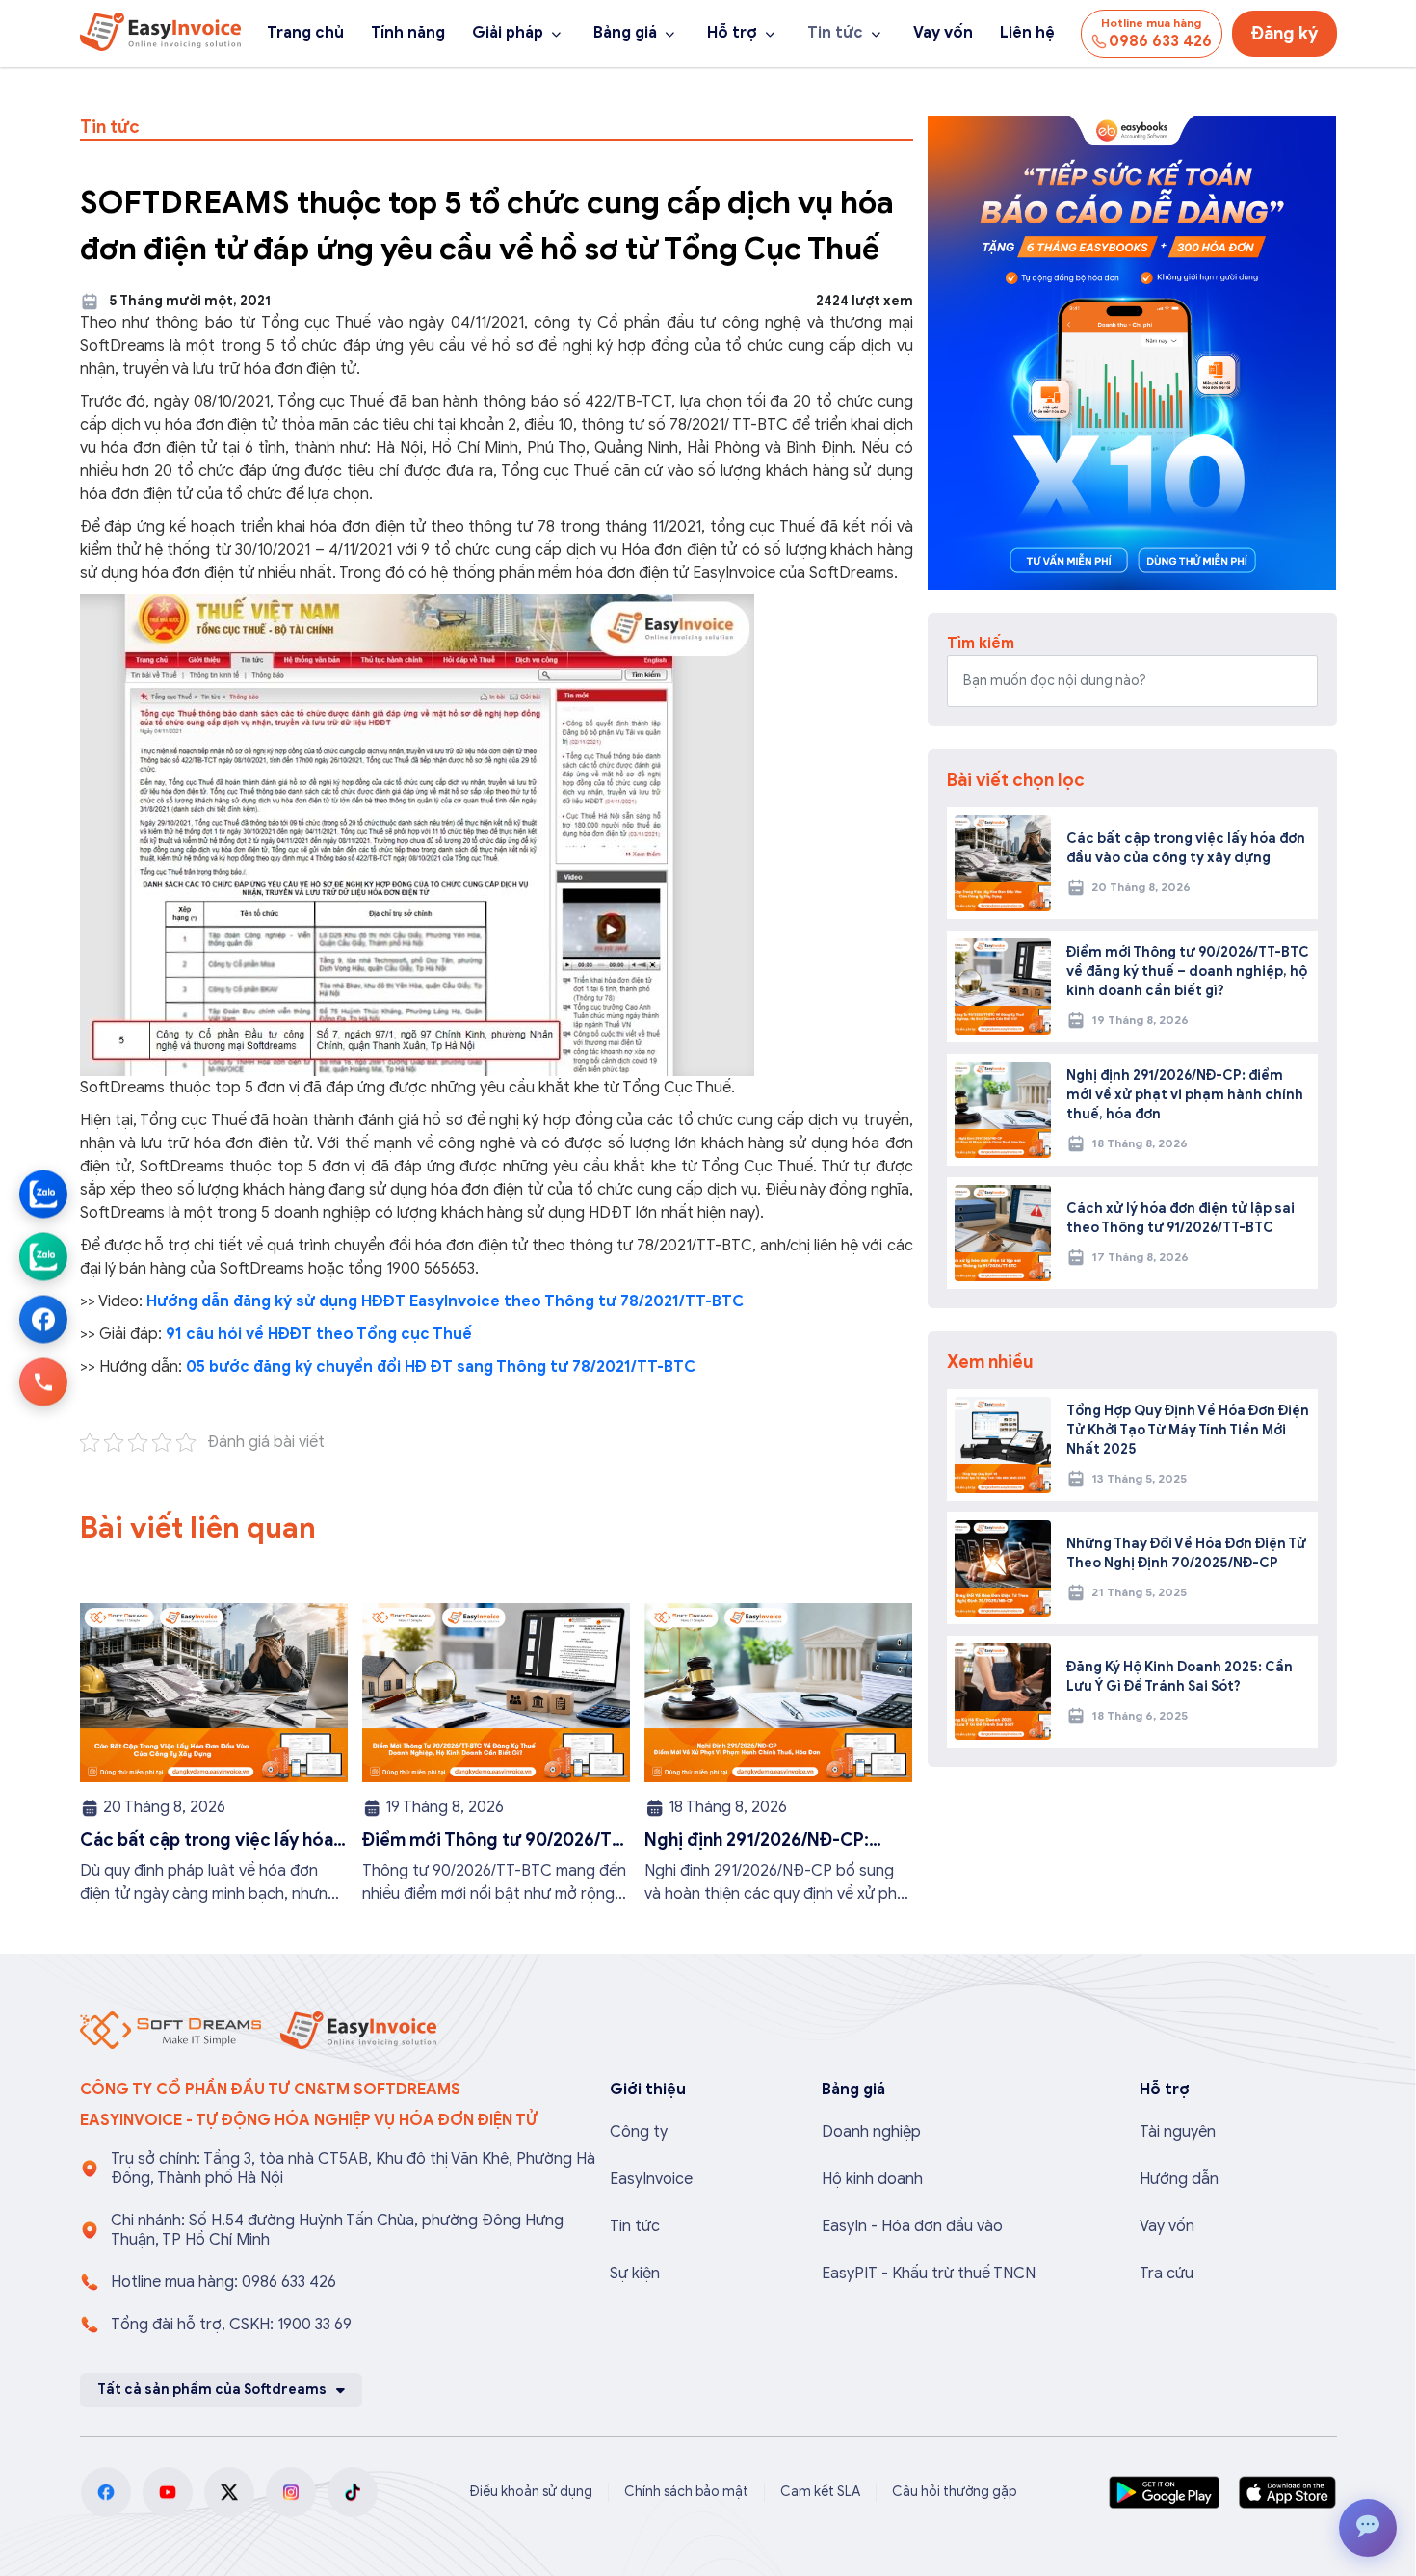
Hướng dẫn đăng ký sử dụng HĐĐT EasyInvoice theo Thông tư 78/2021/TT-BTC (445, 1301)
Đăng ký (1285, 34)
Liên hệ (1027, 33)
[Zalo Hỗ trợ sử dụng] (43, 1257)
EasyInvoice (651, 2179)
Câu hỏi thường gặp (955, 2492)
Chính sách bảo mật (686, 2492)
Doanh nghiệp (871, 2132)
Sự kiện (635, 2274)
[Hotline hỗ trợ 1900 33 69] (43, 1382)
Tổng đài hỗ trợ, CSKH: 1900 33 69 (231, 2325)
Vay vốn (943, 33)
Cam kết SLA (820, 2492)
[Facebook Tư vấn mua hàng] (43, 1320)
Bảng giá (625, 33)
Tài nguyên (1178, 2132)
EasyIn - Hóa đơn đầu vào (912, 2226)
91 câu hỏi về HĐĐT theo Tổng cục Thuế (317, 1334)
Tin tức (835, 33)
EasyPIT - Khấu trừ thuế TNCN (929, 2274)
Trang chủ (305, 33)
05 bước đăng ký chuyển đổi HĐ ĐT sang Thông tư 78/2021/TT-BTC (441, 1367)
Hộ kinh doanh (872, 2179)
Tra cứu (1167, 2274)
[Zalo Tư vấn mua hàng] (43, 1195)
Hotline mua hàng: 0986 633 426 (223, 2282)
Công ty (639, 2132)
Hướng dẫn (1179, 2179)
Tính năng (408, 33)
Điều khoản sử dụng (531, 2492)
